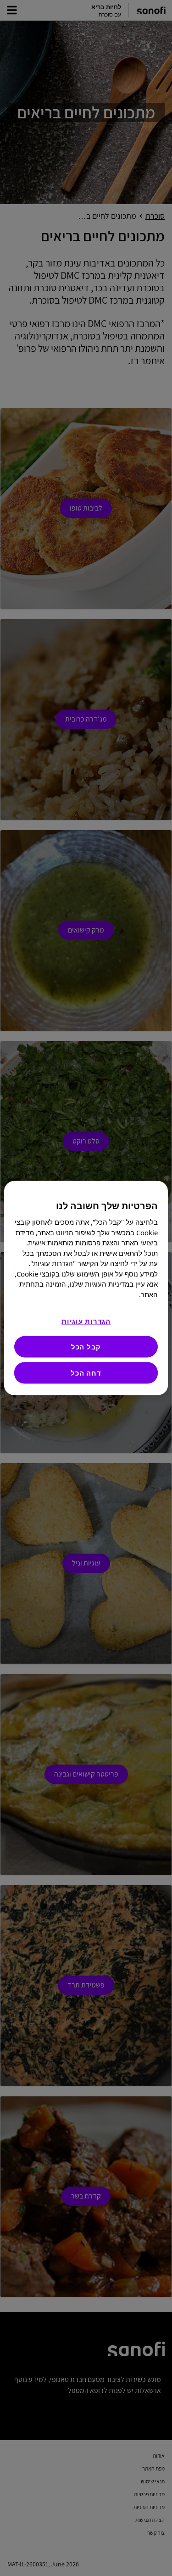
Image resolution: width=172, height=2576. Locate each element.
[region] (86, 1288)
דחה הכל (86, 1373)
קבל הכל (86, 1347)
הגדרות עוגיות (86, 1321)
